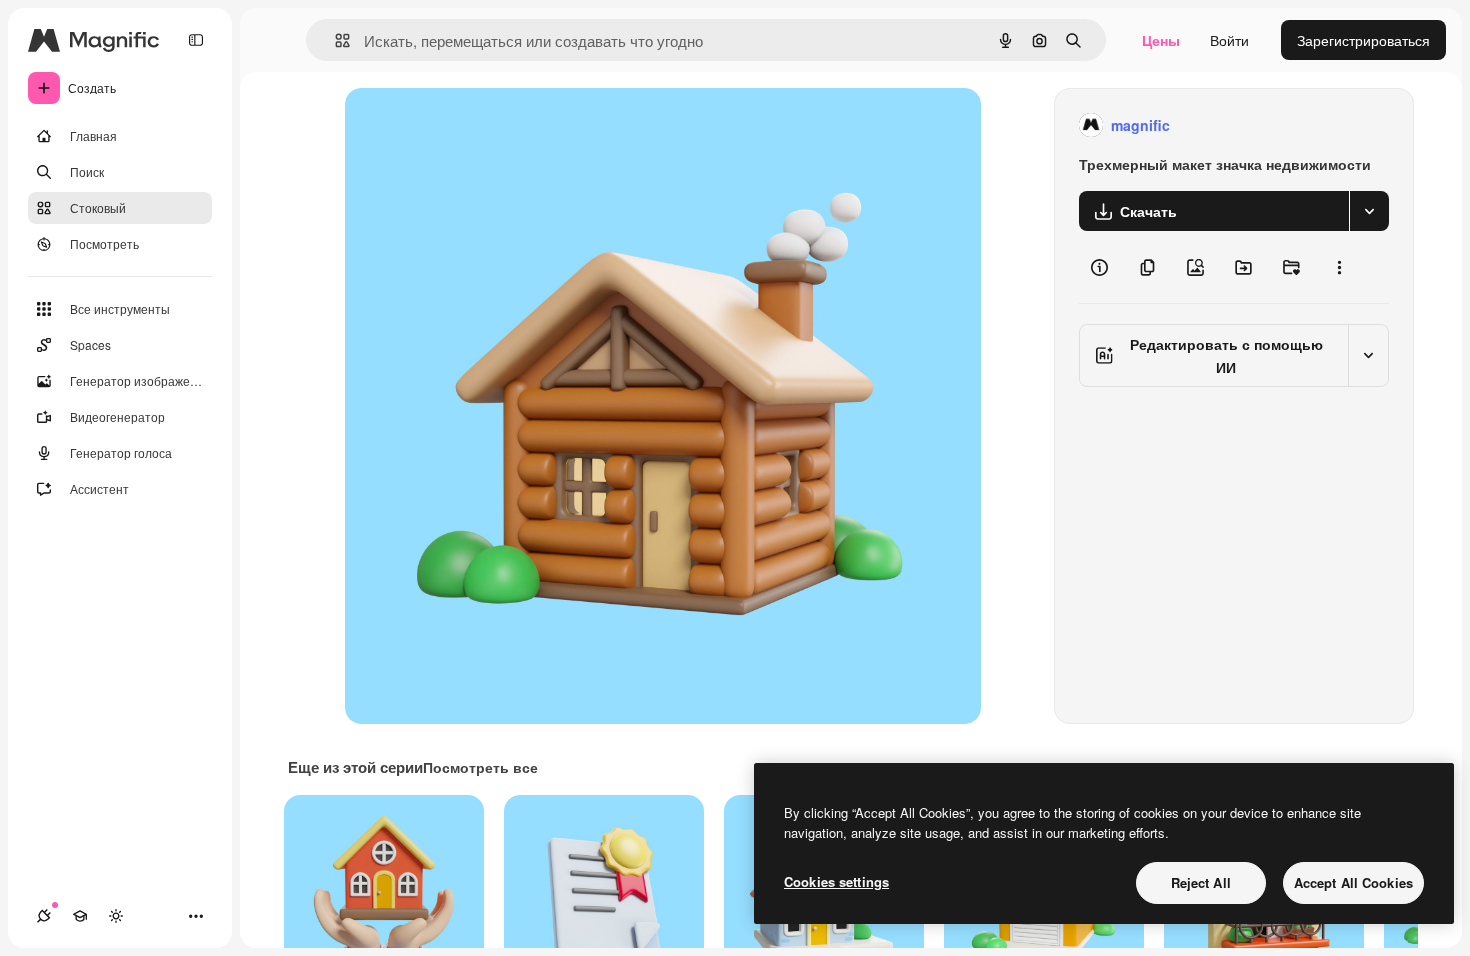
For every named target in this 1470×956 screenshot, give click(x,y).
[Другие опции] (1339, 267)
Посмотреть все (480, 767)
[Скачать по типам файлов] (1369, 211)
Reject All (1201, 882)
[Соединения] (44, 916)
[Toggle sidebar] (196, 40)
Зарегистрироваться (1363, 40)
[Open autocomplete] (334, 40)
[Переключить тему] (116, 916)
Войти (1229, 40)
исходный (479, 125)
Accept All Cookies (1353, 882)
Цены (1161, 40)
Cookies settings (836, 881)
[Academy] (80, 916)
